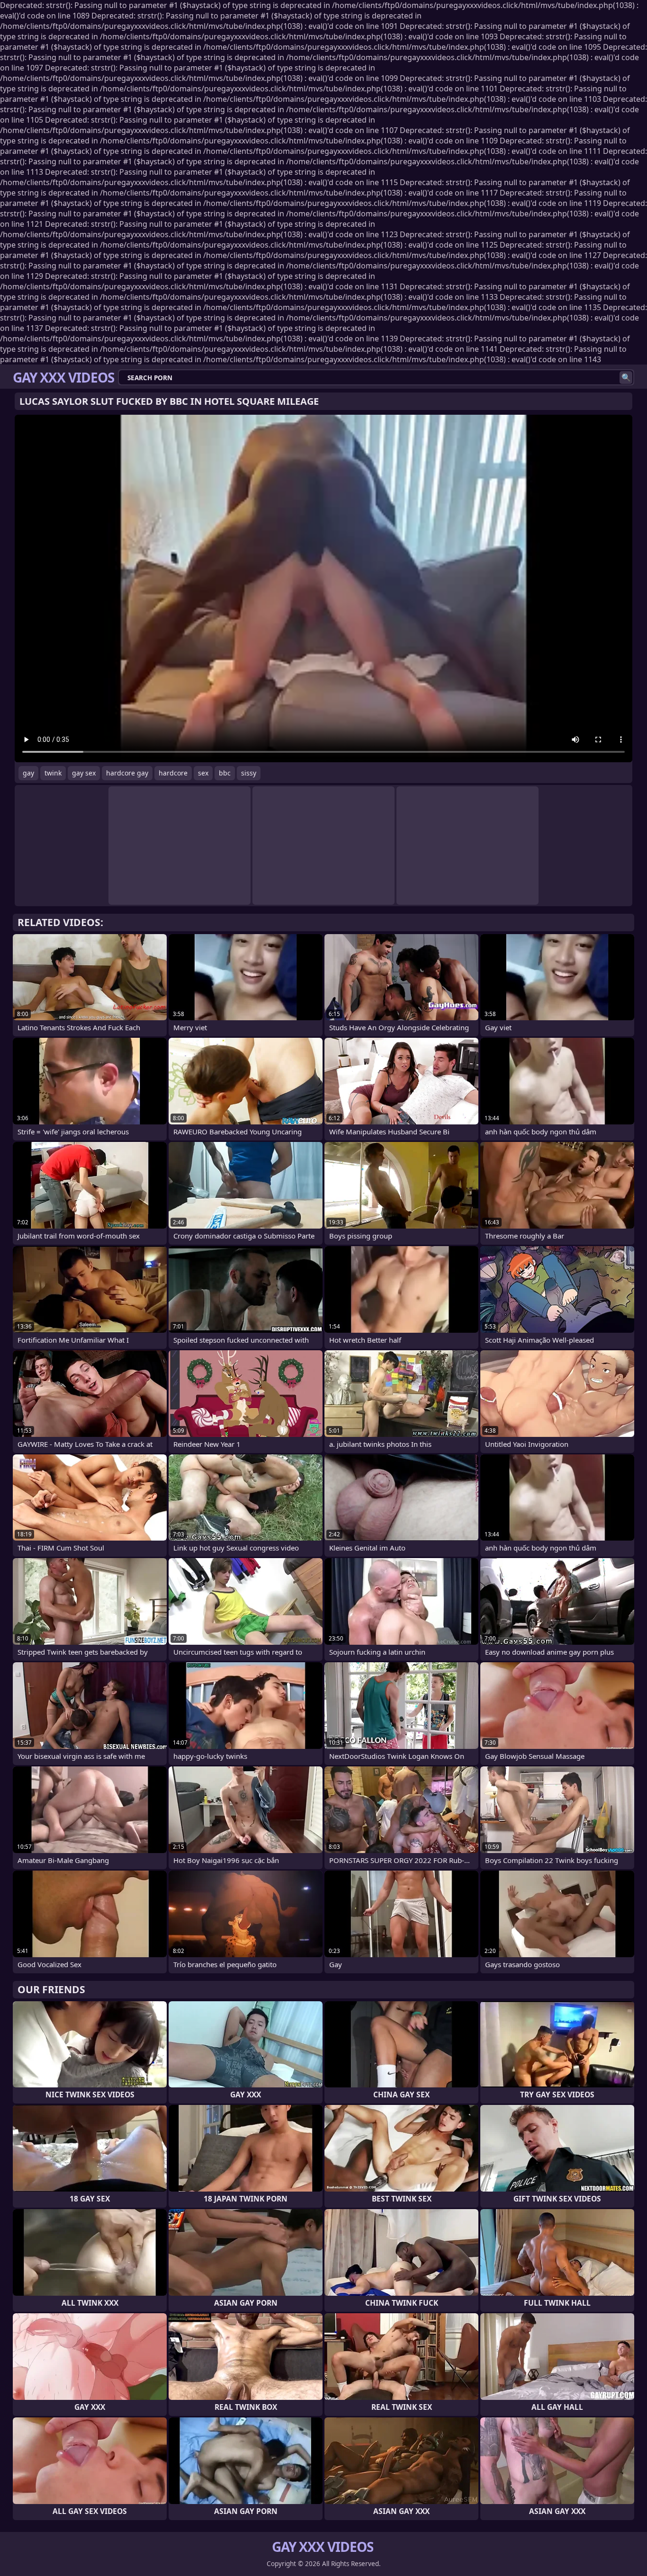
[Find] (626, 378)
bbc (225, 773)
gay (28, 773)
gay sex (84, 773)
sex (203, 773)
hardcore (173, 773)
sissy (249, 773)
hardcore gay (127, 773)
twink (53, 773)
